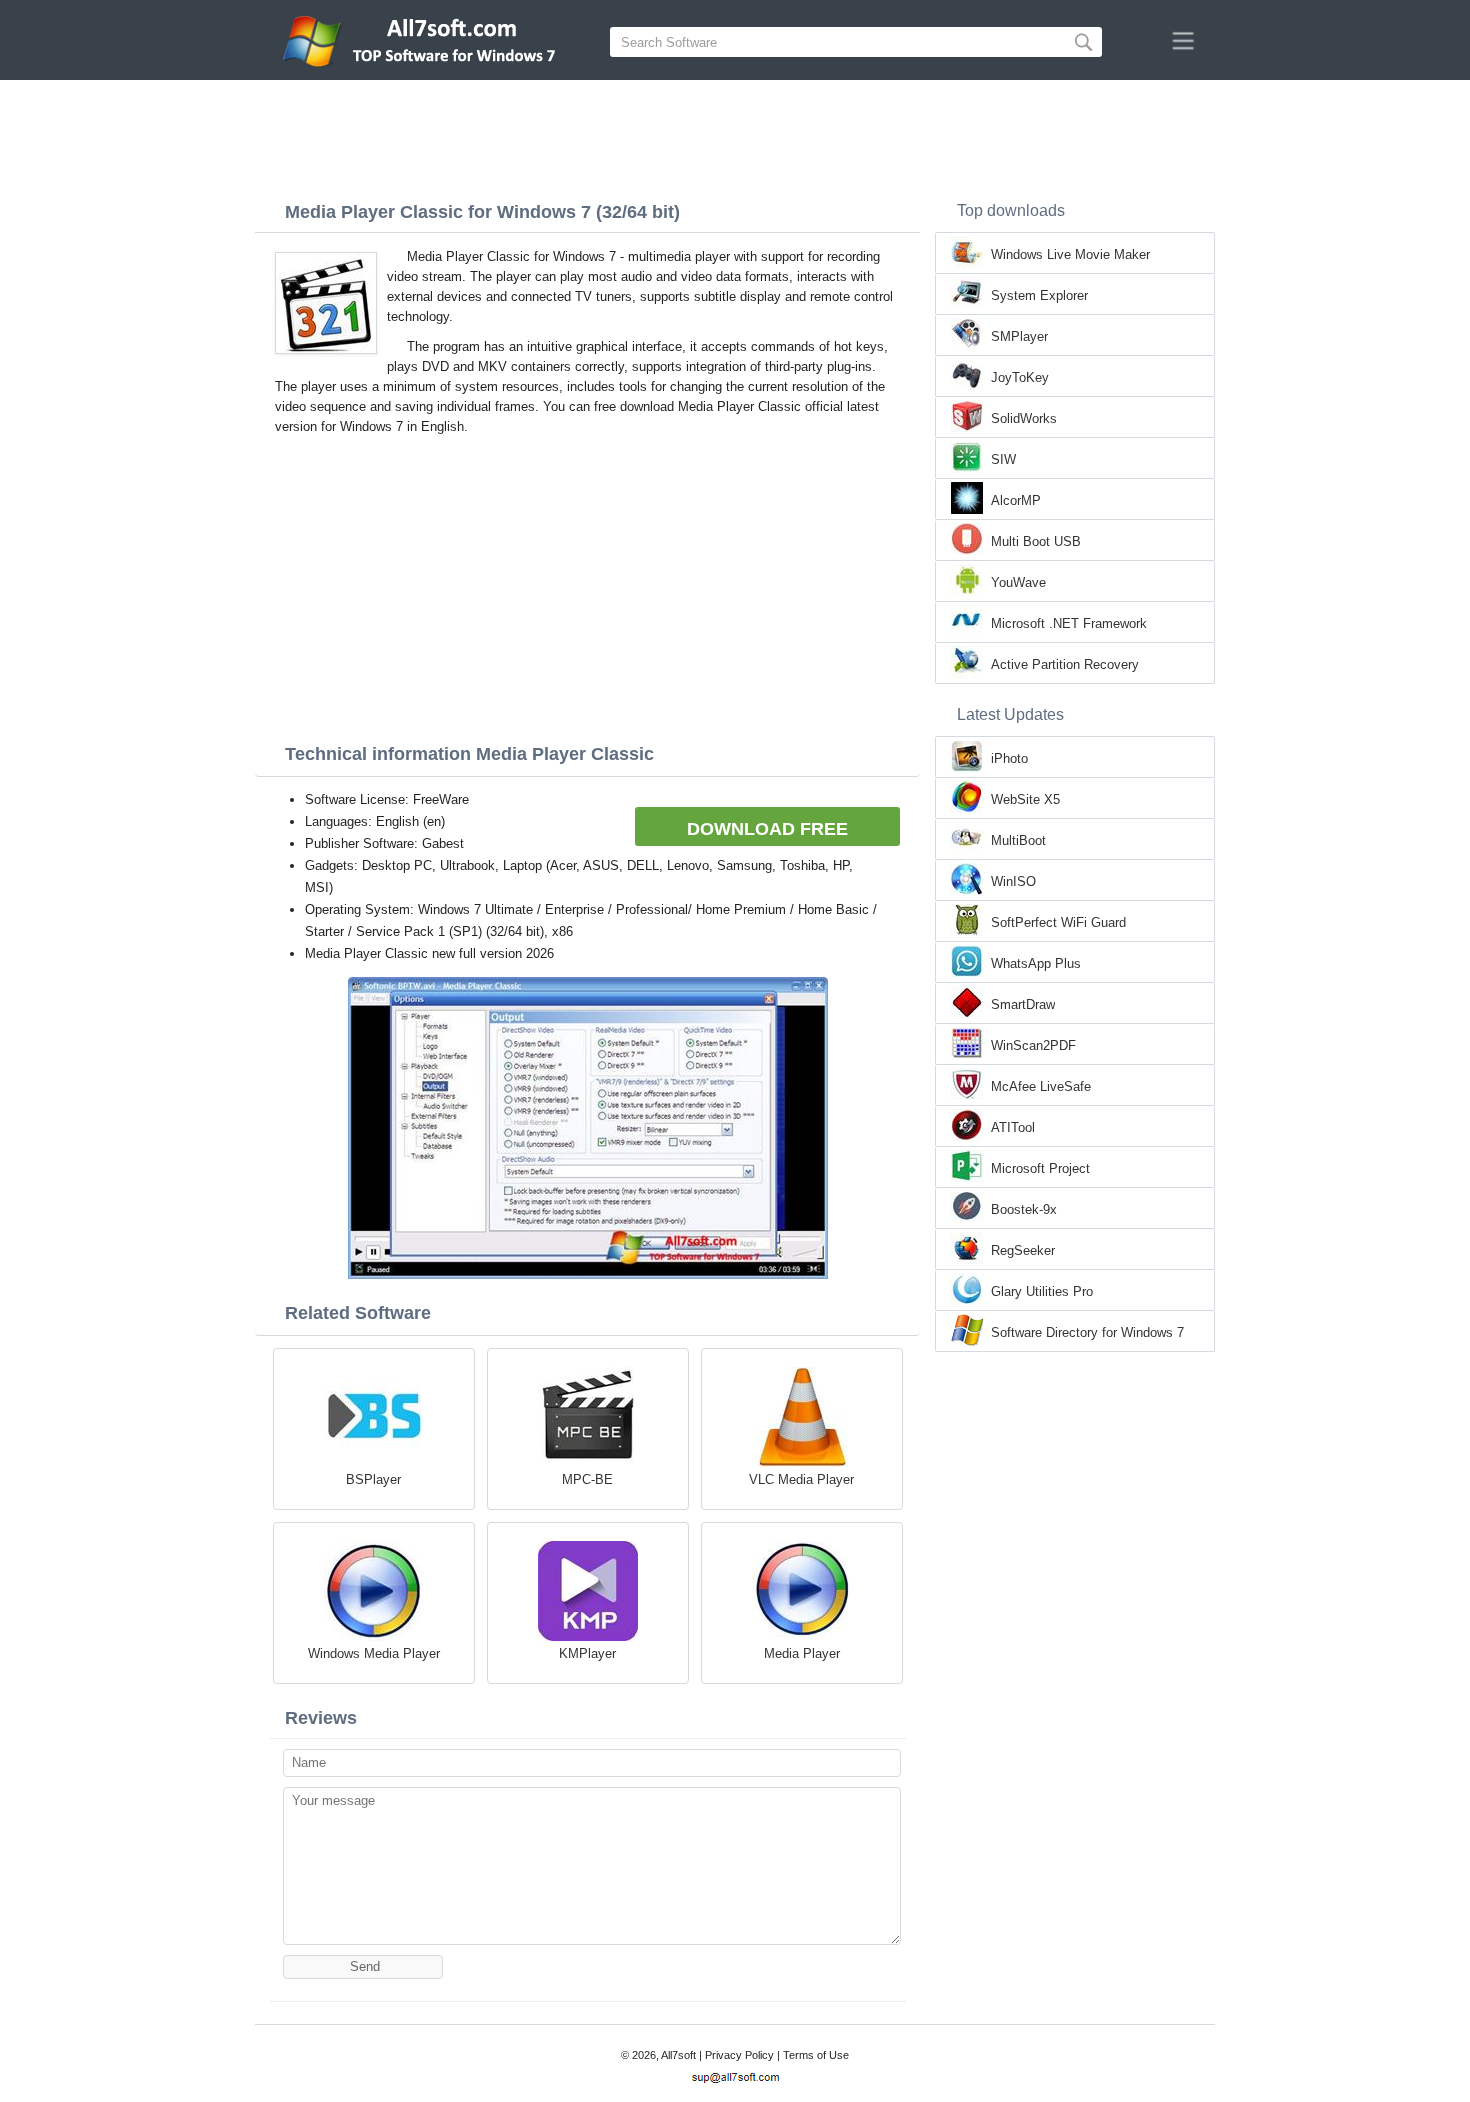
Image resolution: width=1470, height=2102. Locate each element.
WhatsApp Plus (1036, 963)
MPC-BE (587, 1479)
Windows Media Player (374, 1653)
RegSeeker (1023, 1250)
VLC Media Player (801, 1479)
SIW (1003, 459)
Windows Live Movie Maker (1070, 254)
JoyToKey (1020, 377)
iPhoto (1009, 758)
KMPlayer (587, 1653)
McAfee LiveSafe (1041, 1086)
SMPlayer (1019, 336)
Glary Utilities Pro (1042, 1291)
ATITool (1013, 1127)
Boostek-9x (1024, 1209)
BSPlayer (373, 1479)
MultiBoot (1018, 840)
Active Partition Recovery (1065, 664)
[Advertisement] (735, 135)
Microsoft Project (1040, 1168)
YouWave (1018, 582)
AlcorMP (1016, 500)
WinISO (1013, 881)
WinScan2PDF (1033, 1045)
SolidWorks (1024, 418)
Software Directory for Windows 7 (1087, 1332)
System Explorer (1039, 295)
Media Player (802, 1653)
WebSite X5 (1025, 799)
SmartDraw (1023, 1004)
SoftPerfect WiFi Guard (1058, 922)
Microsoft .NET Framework (1069, 623)
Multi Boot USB (1036, 541)
